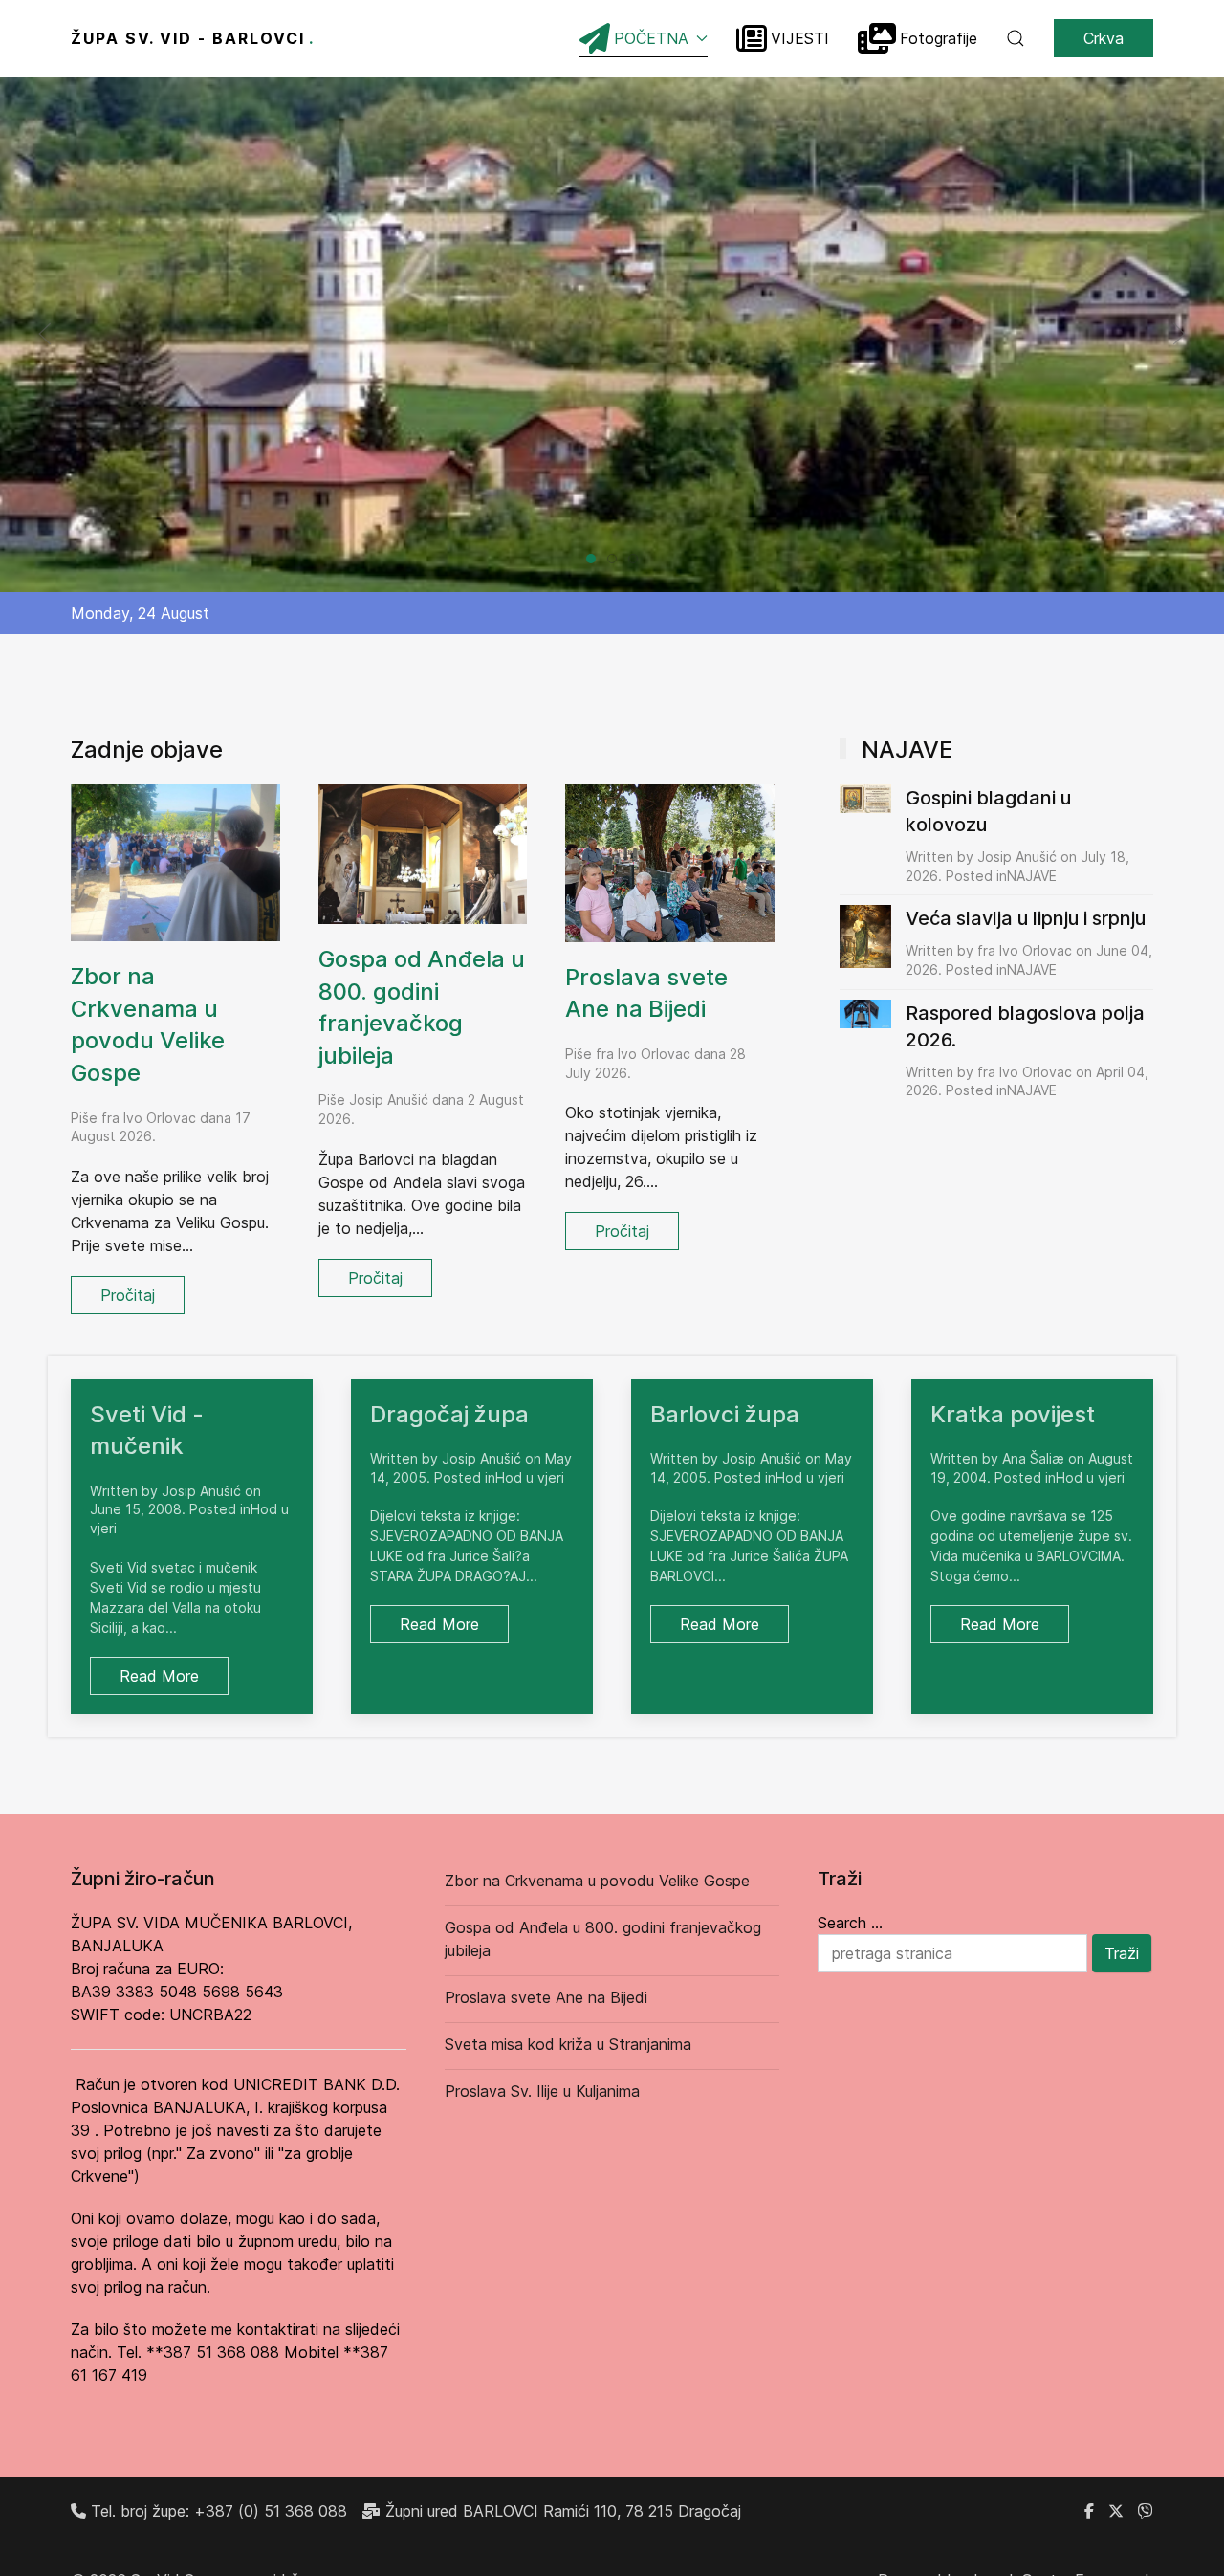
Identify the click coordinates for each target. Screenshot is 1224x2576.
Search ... (850, 1923)
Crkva (1104, 38)
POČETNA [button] (651, 38)
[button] (1016, 38)
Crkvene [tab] (616, 560)
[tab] (591, 559)
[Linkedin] (1146, 2511)
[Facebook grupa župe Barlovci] (1089, 2511)
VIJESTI (800, 38)
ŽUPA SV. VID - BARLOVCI (193, 38)
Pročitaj (128, 1295)
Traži (1122, 1953)
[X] (1116, 2511)
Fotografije (939, 38)
